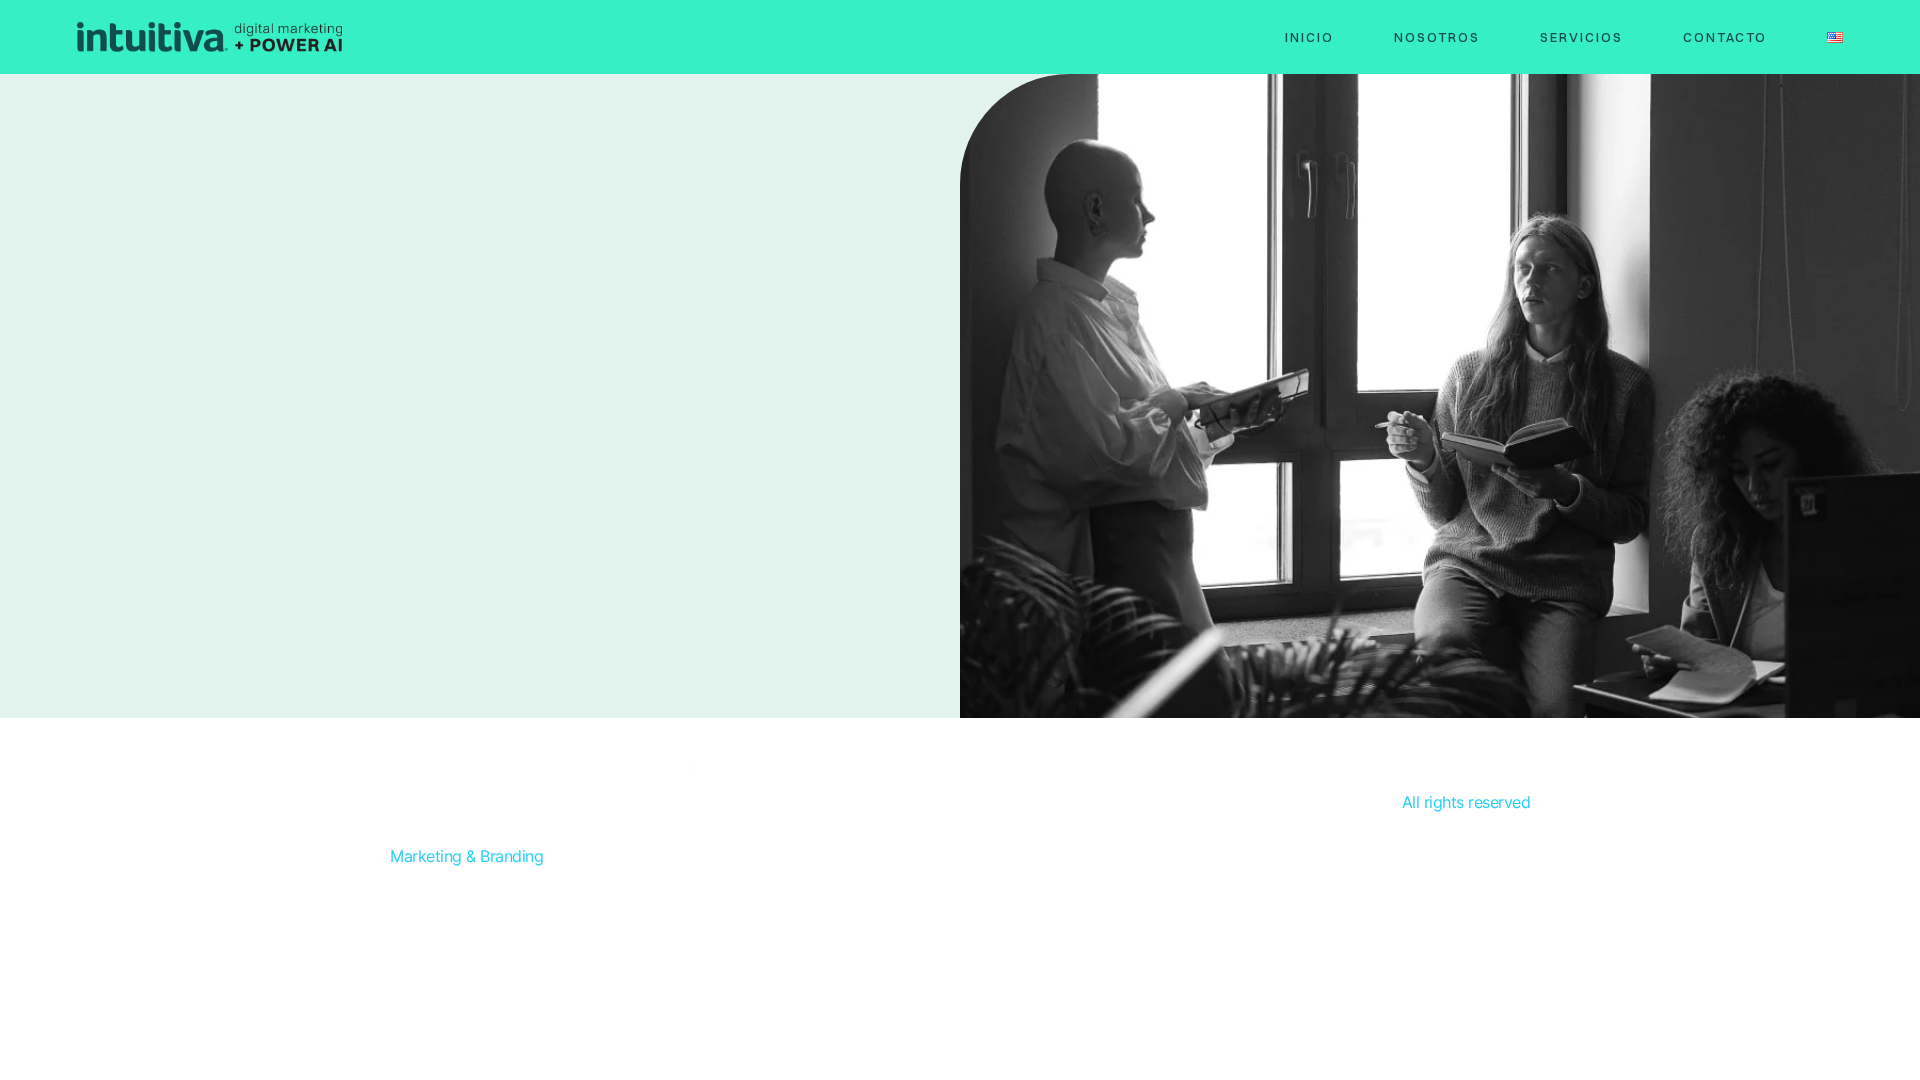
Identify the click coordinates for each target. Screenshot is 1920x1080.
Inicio (1309, 37)
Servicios (1581, 37)
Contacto (1725, 37)
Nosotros (1437, 37)
